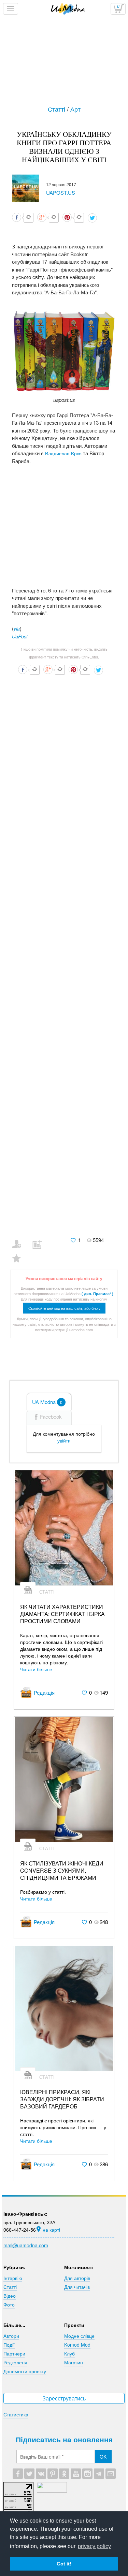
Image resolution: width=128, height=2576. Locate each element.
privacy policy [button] (94, 2546)
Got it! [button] (64, 2564)
